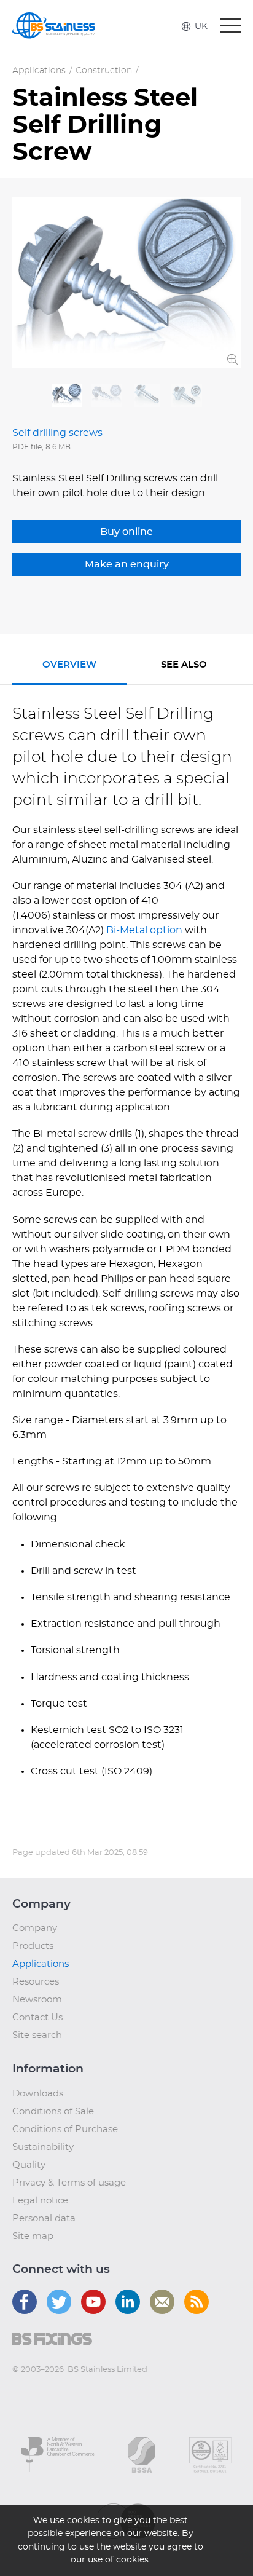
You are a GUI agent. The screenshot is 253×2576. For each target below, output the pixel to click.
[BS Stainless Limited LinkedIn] (128, 2302)
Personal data (44, 2218)
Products (33, 1946)
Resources (36, 1982)
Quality (29, 2165)
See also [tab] (184, 665)
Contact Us (37, 2017)
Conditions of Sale (53, 2112)
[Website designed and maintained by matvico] (35, 2394)
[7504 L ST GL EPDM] (67, 396)
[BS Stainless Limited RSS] (197, 2302)
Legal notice (40, 2201)
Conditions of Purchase (65, 2129)
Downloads (38, 2094)
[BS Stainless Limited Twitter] (59, 2302)
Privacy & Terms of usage (69, 2183)
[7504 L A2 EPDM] (187, 396)
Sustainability (43, 2147)
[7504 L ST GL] (107, 396)
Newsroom (37, 2000)
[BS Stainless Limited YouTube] (93, 2302)
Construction (104, 71)
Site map (33, 2236)
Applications (39, 71)
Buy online (126, 532)
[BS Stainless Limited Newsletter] (162, 2302)
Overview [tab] (69, 665)
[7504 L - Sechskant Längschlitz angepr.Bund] (147, 396)
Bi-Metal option (146, 930)
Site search (37, 2035)
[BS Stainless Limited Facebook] (25, 2302)
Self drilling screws (57, 433)
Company (35, 1928)
